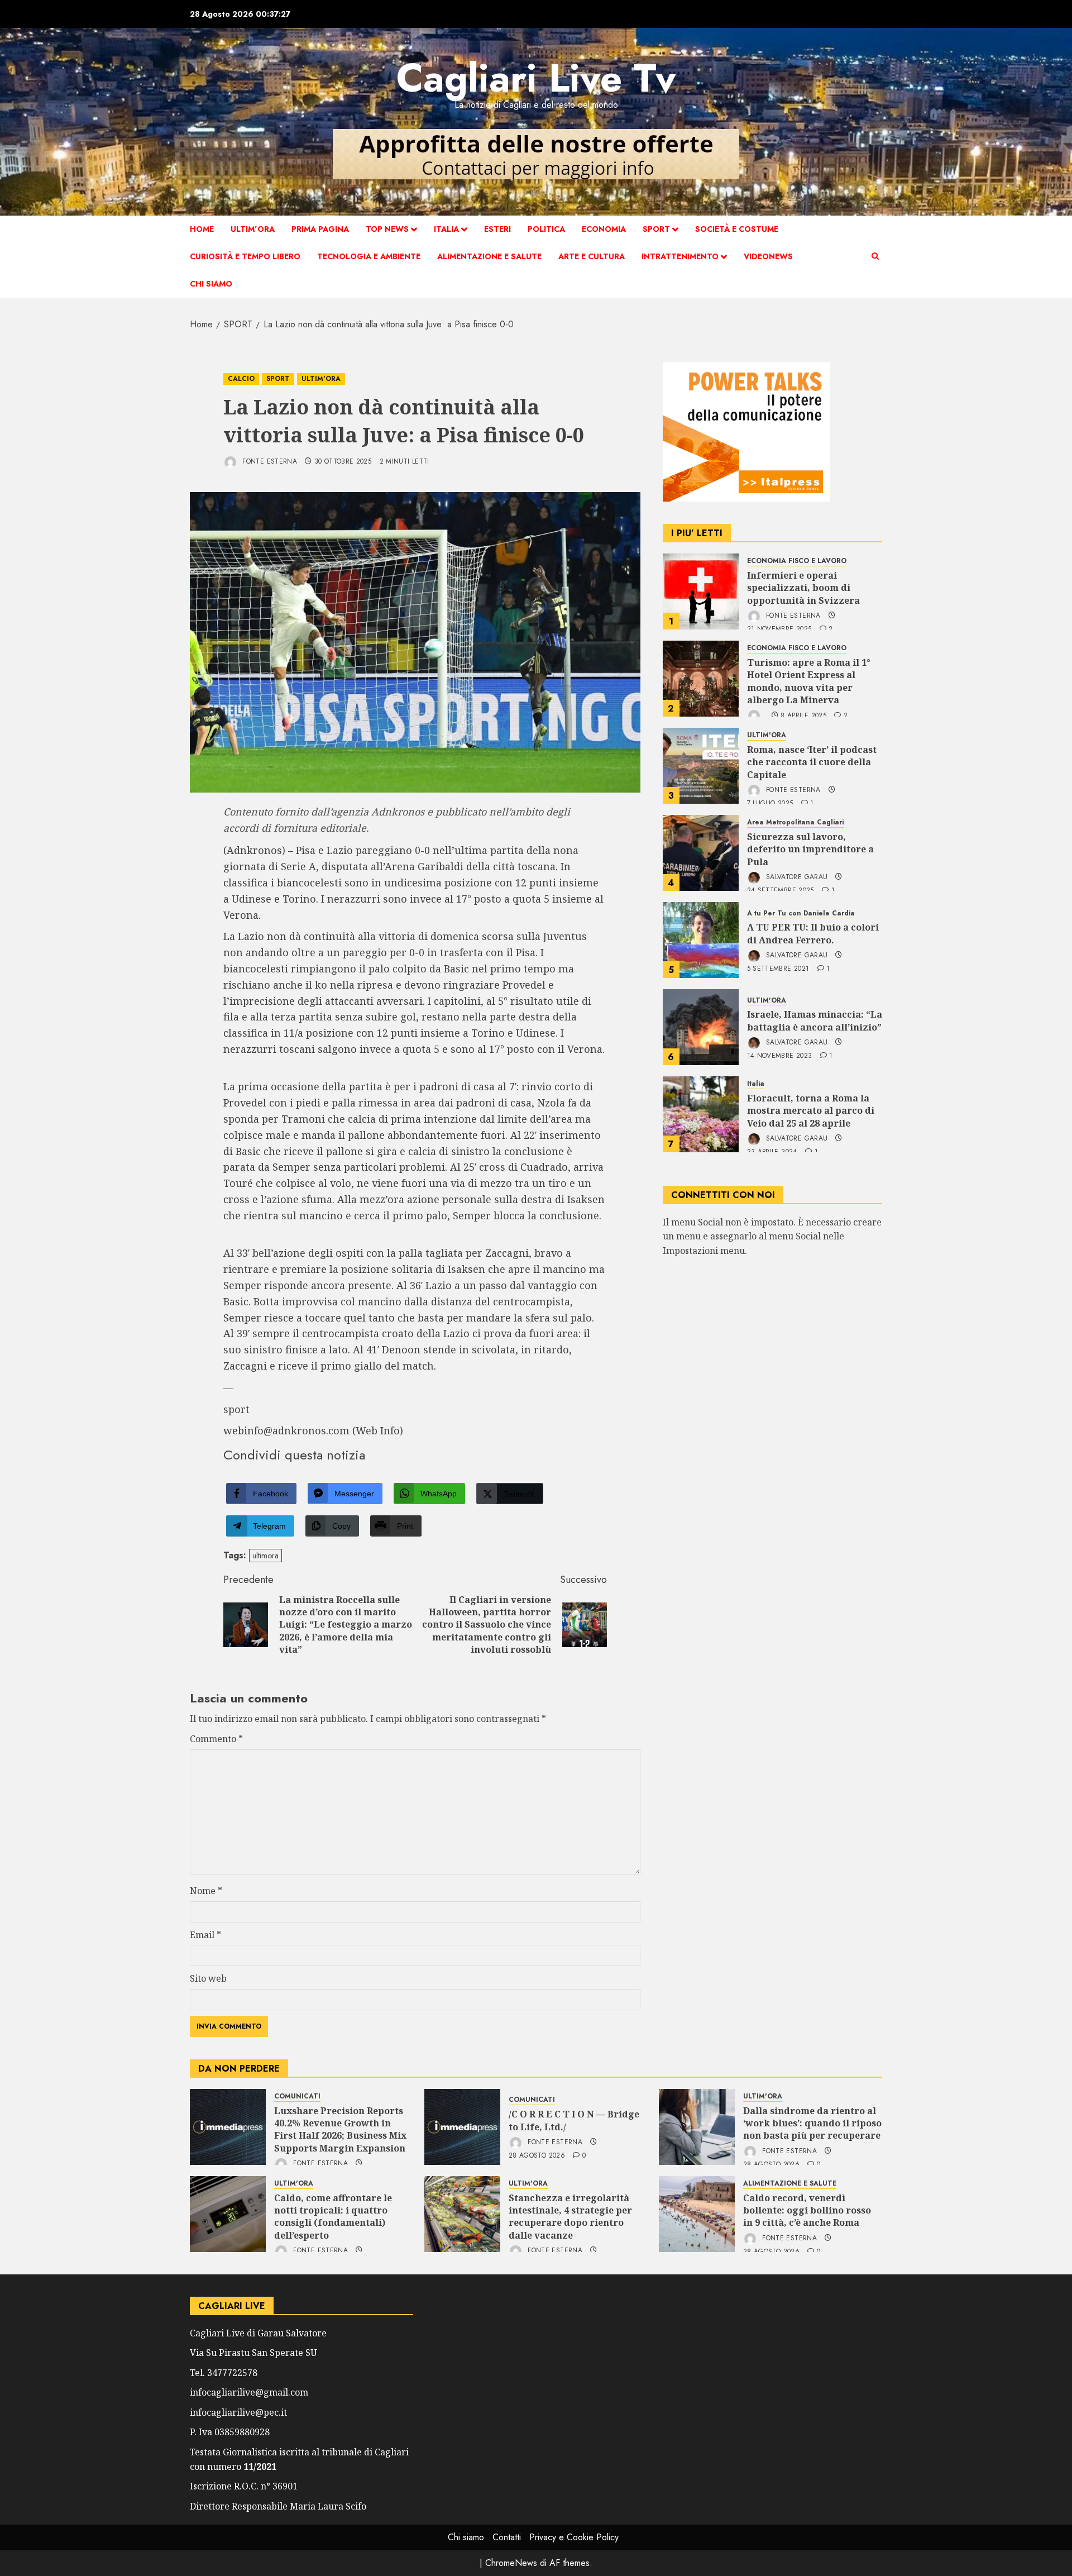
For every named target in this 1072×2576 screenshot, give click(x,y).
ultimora (265, 1556)
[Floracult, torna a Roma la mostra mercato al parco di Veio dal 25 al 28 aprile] (701, 1114)
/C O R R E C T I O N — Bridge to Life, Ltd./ (574, 2120)
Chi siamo (211, 284)
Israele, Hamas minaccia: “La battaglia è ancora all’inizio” (815, 1020)
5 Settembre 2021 (778, 969)
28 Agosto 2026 (537, 2156)
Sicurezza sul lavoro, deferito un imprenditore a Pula (810, 849)
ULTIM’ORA (253, 229)
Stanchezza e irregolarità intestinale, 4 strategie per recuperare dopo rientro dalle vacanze (570, 2217)
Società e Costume (737, 229)
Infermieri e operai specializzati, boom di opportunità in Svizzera (803, 588)
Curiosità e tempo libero (245, 256)
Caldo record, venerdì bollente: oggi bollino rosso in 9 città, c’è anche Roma (807, 2210)
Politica (546, 229)
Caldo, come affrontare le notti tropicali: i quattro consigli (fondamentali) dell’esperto (333, 2217)
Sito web (208, 1978)
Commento (216, 1739)
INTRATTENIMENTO (680, 256)
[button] (875, 256)
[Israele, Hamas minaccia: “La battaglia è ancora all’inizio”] (701, 1027)
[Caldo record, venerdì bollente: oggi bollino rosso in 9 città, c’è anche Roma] (697, 2214)
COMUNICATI (297, 2096)
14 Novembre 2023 (780, 1056)
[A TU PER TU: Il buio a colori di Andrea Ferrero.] (701, 940)
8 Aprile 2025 (803, 716)
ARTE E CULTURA (592, 256)
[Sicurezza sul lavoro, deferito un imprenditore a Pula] (701, 853)
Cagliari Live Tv (536, 78)
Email (205, 1935)
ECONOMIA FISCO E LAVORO (797, 561)
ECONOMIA (604, 229)
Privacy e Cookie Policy (574, 2537)
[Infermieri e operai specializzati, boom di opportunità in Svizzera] (701, 591)
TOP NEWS (387, 229)
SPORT (656, 229)
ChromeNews (511, 2563)
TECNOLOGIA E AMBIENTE (369, 256)
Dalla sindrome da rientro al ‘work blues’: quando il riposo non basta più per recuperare (812, 2123)
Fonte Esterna (269, 461)
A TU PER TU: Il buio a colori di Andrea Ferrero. (813, 933)
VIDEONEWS (768, 256)
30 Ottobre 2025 (343, 462)
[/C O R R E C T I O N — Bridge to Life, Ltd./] (462, 2127)
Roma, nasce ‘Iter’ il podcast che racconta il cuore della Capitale (812, 762)
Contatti (507, 2537)
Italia (446, 229)
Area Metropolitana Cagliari (795, 822)
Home (202, 229)
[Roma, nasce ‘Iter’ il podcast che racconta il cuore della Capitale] (701, 766)
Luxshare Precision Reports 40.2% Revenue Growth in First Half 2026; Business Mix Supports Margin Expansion (340, 2129)
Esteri (497, 229)
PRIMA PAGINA (320, 229)
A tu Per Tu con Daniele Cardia (801, 913)
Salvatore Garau (796, 877)
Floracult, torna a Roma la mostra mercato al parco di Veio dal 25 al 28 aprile (811, 1111)
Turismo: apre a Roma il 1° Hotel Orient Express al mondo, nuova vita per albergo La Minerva (809, 681)
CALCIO (241, 379)
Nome (206, 1891)
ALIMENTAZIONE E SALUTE (489, 256)
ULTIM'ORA (321, 379)
